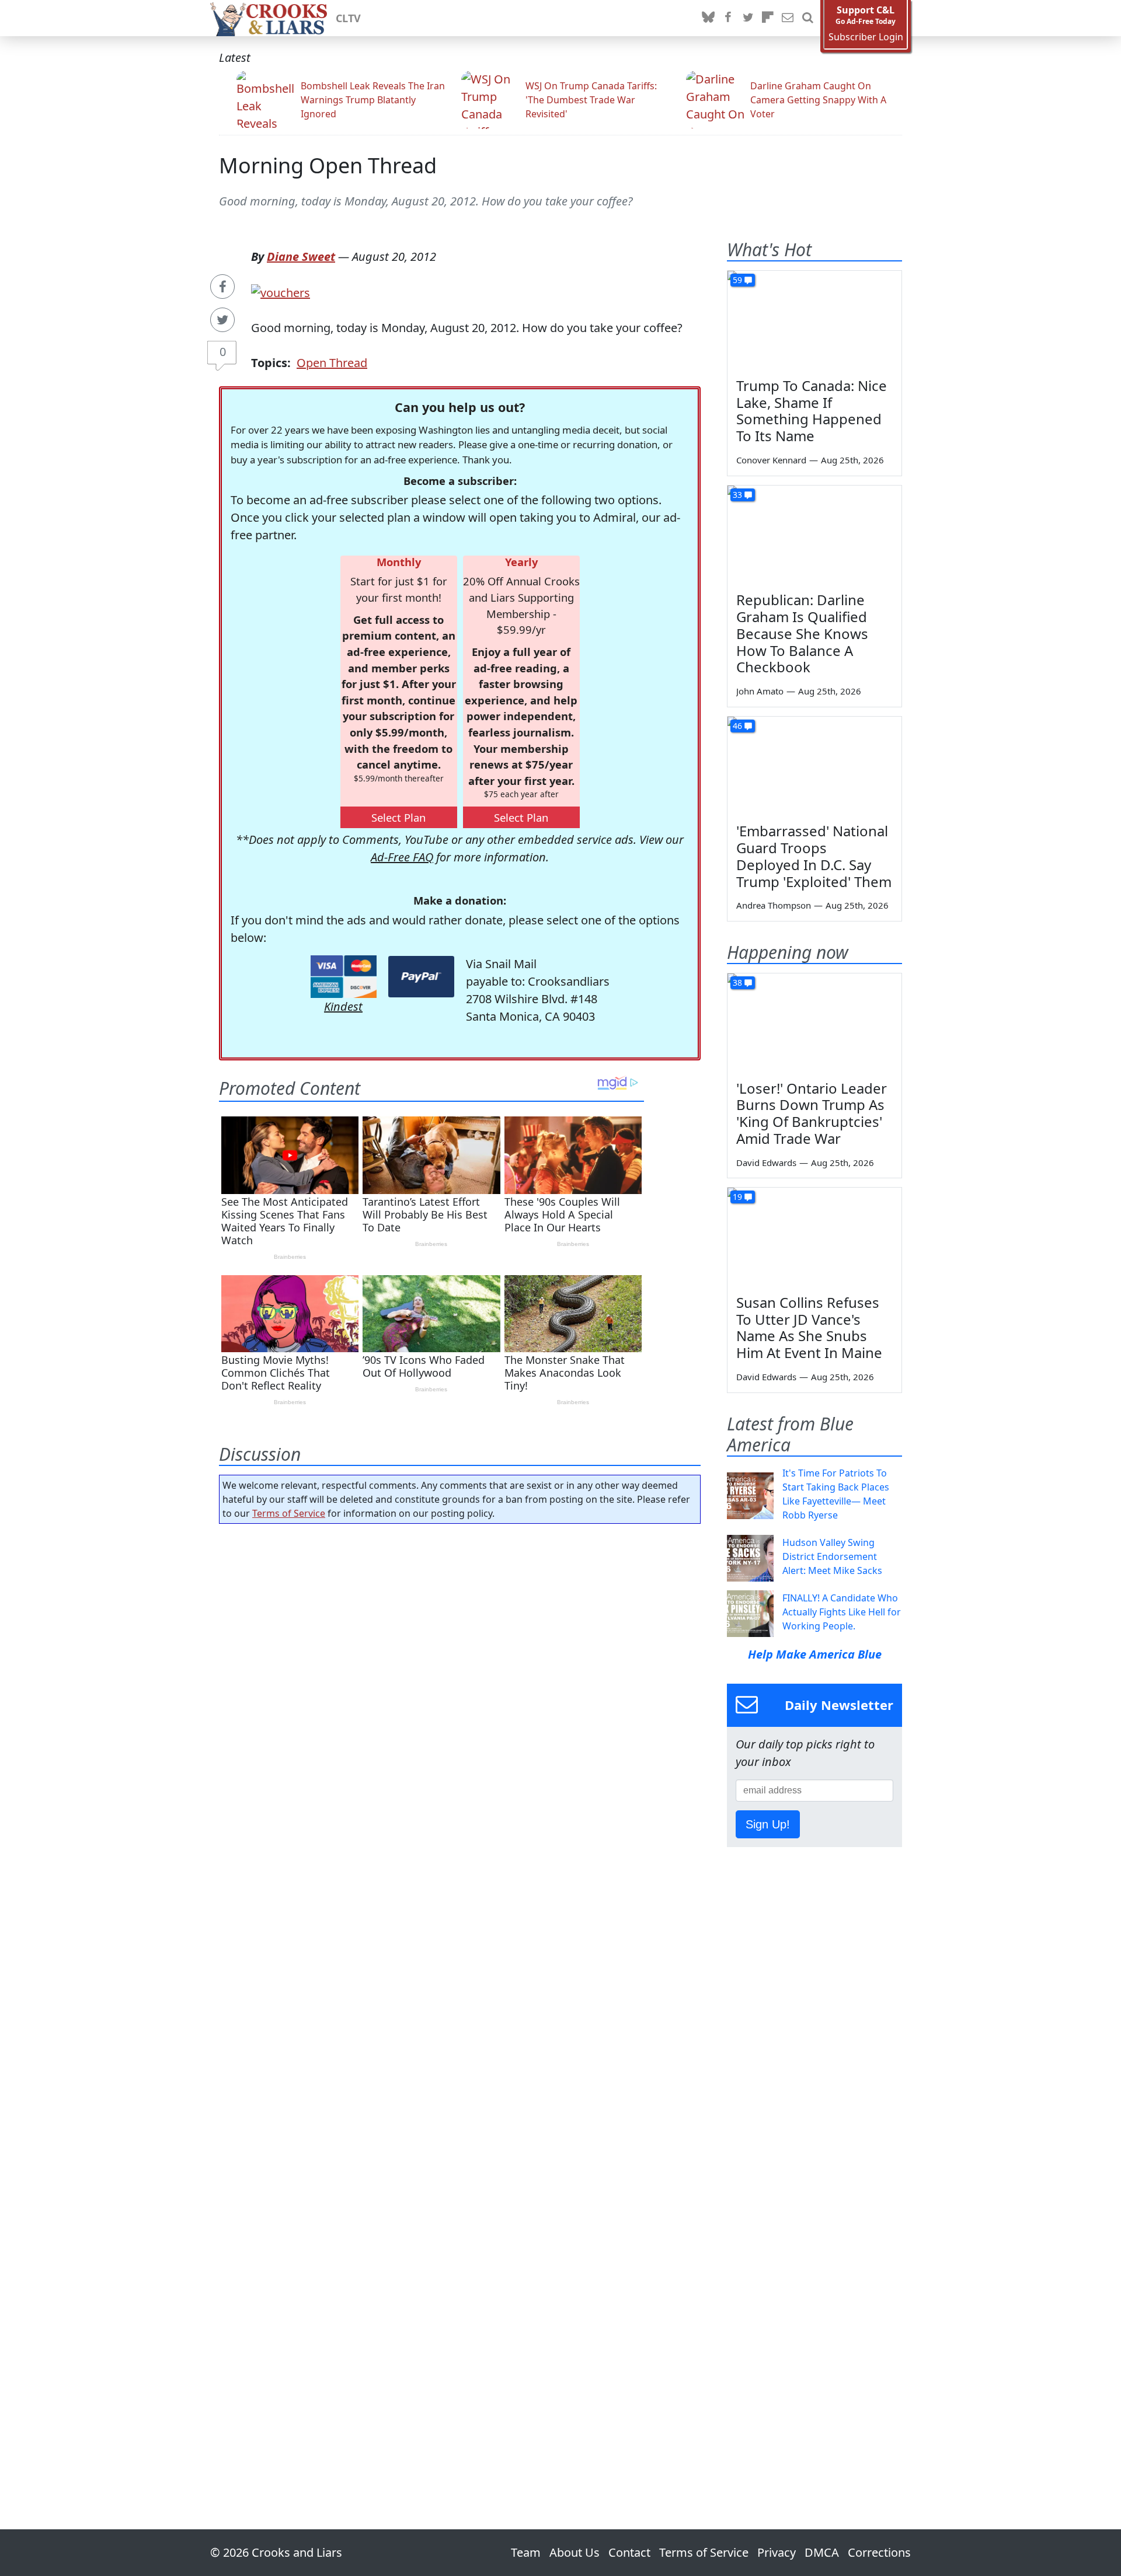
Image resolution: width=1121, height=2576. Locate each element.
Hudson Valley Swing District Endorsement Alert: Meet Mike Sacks (832, 1556)
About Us (575, 2552)
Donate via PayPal (421, 977)
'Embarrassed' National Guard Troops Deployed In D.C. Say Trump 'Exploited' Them (814, 856)
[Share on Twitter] (222, 320)
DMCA (822, 2552)
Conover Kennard (771, 460)
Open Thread (332, 363)
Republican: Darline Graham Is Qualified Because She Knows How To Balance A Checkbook (802, 633)
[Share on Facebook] (222, 287)
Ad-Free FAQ (402, 857)
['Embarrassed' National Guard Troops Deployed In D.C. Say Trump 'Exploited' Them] (814, 766)
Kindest (343, 1006)
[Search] (807, 18)
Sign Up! (768, 1824)
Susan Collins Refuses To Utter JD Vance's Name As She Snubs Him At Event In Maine (809, 1327)
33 (737, 495)
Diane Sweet (301, 256)
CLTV (348, 18)
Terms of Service (289, 1513)
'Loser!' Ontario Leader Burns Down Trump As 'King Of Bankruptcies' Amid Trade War (812, 1113)
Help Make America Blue (815, 1654)
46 (737, 726)
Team (526, 2552)
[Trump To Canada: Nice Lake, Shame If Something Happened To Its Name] (814, 320)
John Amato (760, 691)
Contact (629, 2552)
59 (737, 280)
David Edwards (766, 1163)
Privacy (777, 2552)
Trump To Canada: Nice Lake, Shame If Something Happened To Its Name (812, 411)
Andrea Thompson (774, 905)
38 (737, 982)
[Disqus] (460, 1994)
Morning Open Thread (328, 165)
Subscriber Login (866, 37)
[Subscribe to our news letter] (788, 18)
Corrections (879, 2552)
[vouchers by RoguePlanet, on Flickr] (281, 292)
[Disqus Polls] (460, 1684)
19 (737, 1197)
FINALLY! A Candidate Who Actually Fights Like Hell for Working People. (842, 1612)
